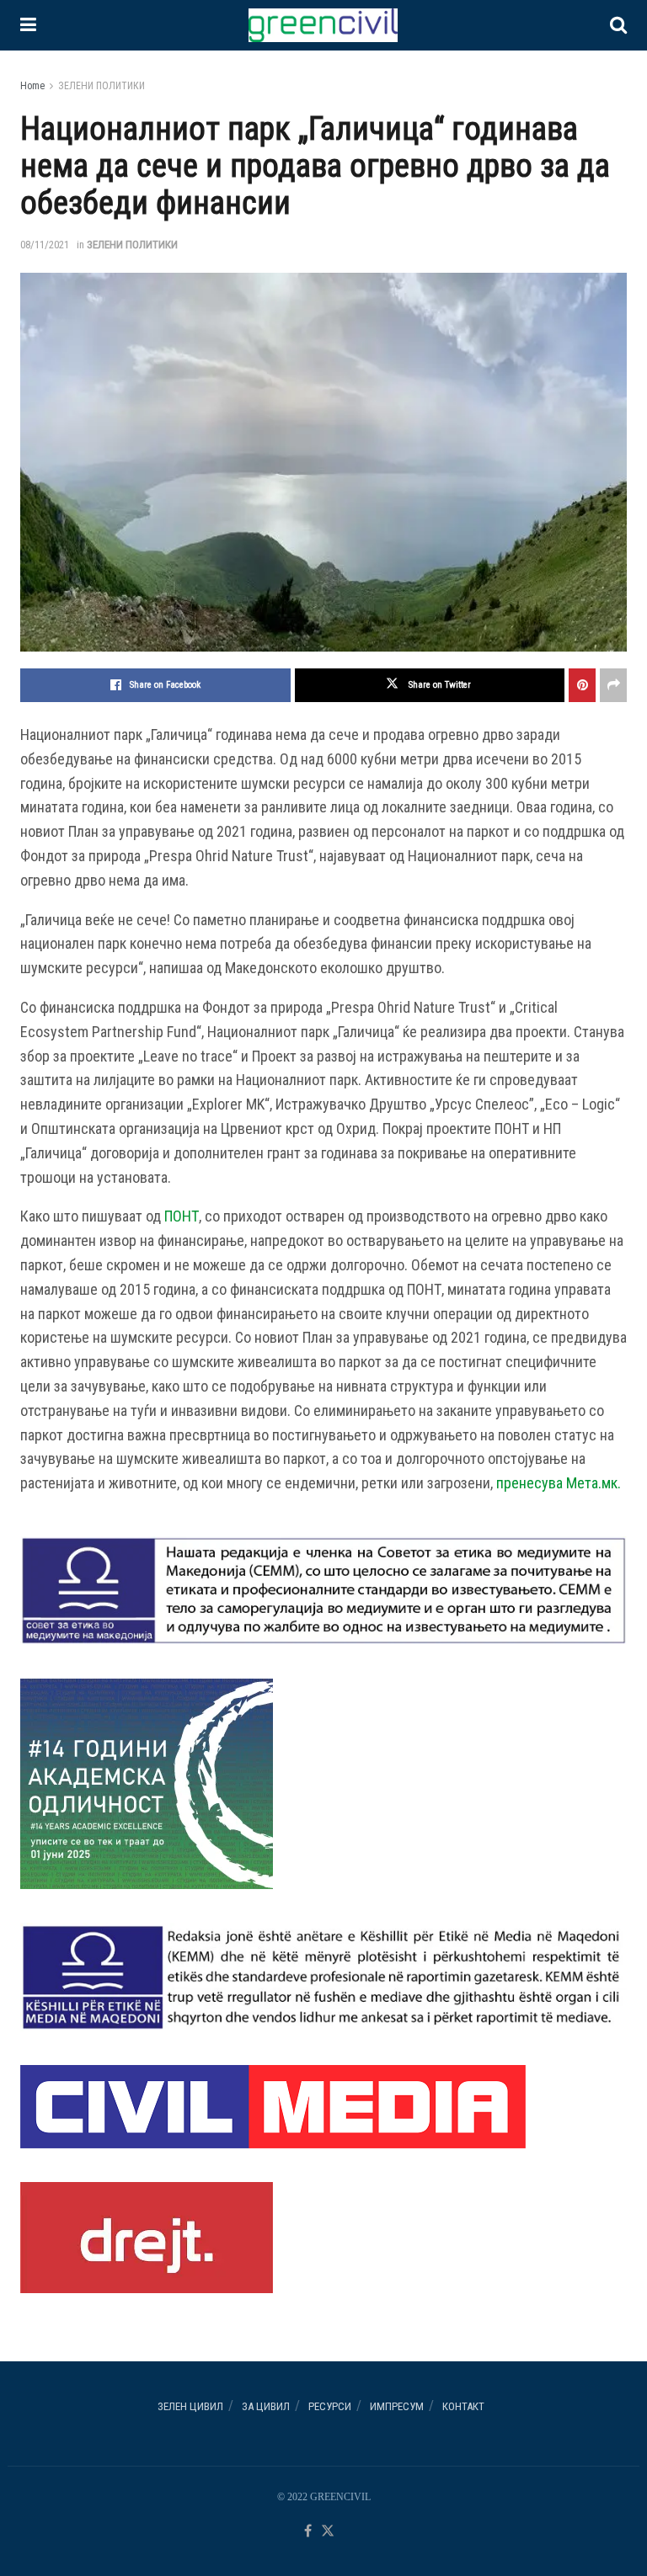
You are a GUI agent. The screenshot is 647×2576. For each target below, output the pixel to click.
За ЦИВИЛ (266, 2406)
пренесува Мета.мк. (559, 1483)
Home (32, 86)
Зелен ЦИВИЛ (190, 2406)
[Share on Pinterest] (582, 685)
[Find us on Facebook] (308, 2532)
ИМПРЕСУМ (397, 2406)
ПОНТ (182, 1216)
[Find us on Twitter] (328, 2532)
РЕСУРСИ (330, 2406)
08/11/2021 (45, 245)
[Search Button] (618, 25)
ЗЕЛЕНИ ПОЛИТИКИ (102, 86)
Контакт (463, 2406)
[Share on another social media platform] (613, 685)
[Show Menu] (28, 25)
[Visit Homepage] (323, 25)
